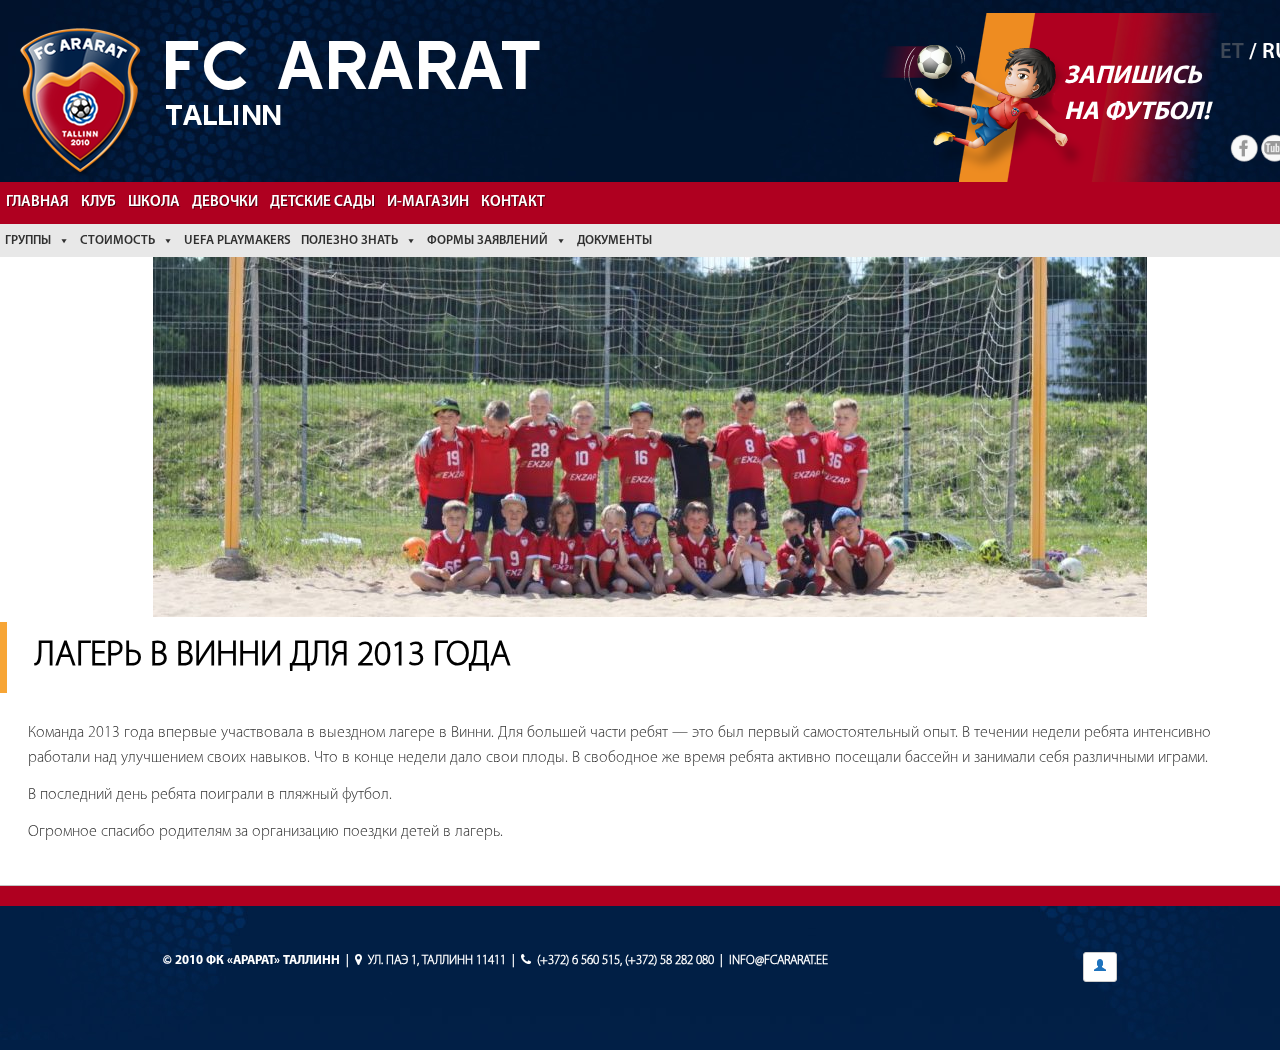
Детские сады (322, 202)
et (1232, 52)
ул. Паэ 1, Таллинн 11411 (437, 960)
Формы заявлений (487, 240)
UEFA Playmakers (237, 240)
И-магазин (428, 202)
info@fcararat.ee (778, 960)
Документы (614, 240)
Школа (154, 202)
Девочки (225, 202)
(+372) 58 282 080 (669, 960)
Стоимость (117, 240)
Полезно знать (349, 240)
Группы (28, 240)
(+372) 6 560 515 (578, 960)
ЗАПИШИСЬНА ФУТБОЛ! (1137, 94)
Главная (37, 202)
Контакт (513, 202)
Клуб (98, 202)
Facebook (1245, 149)
